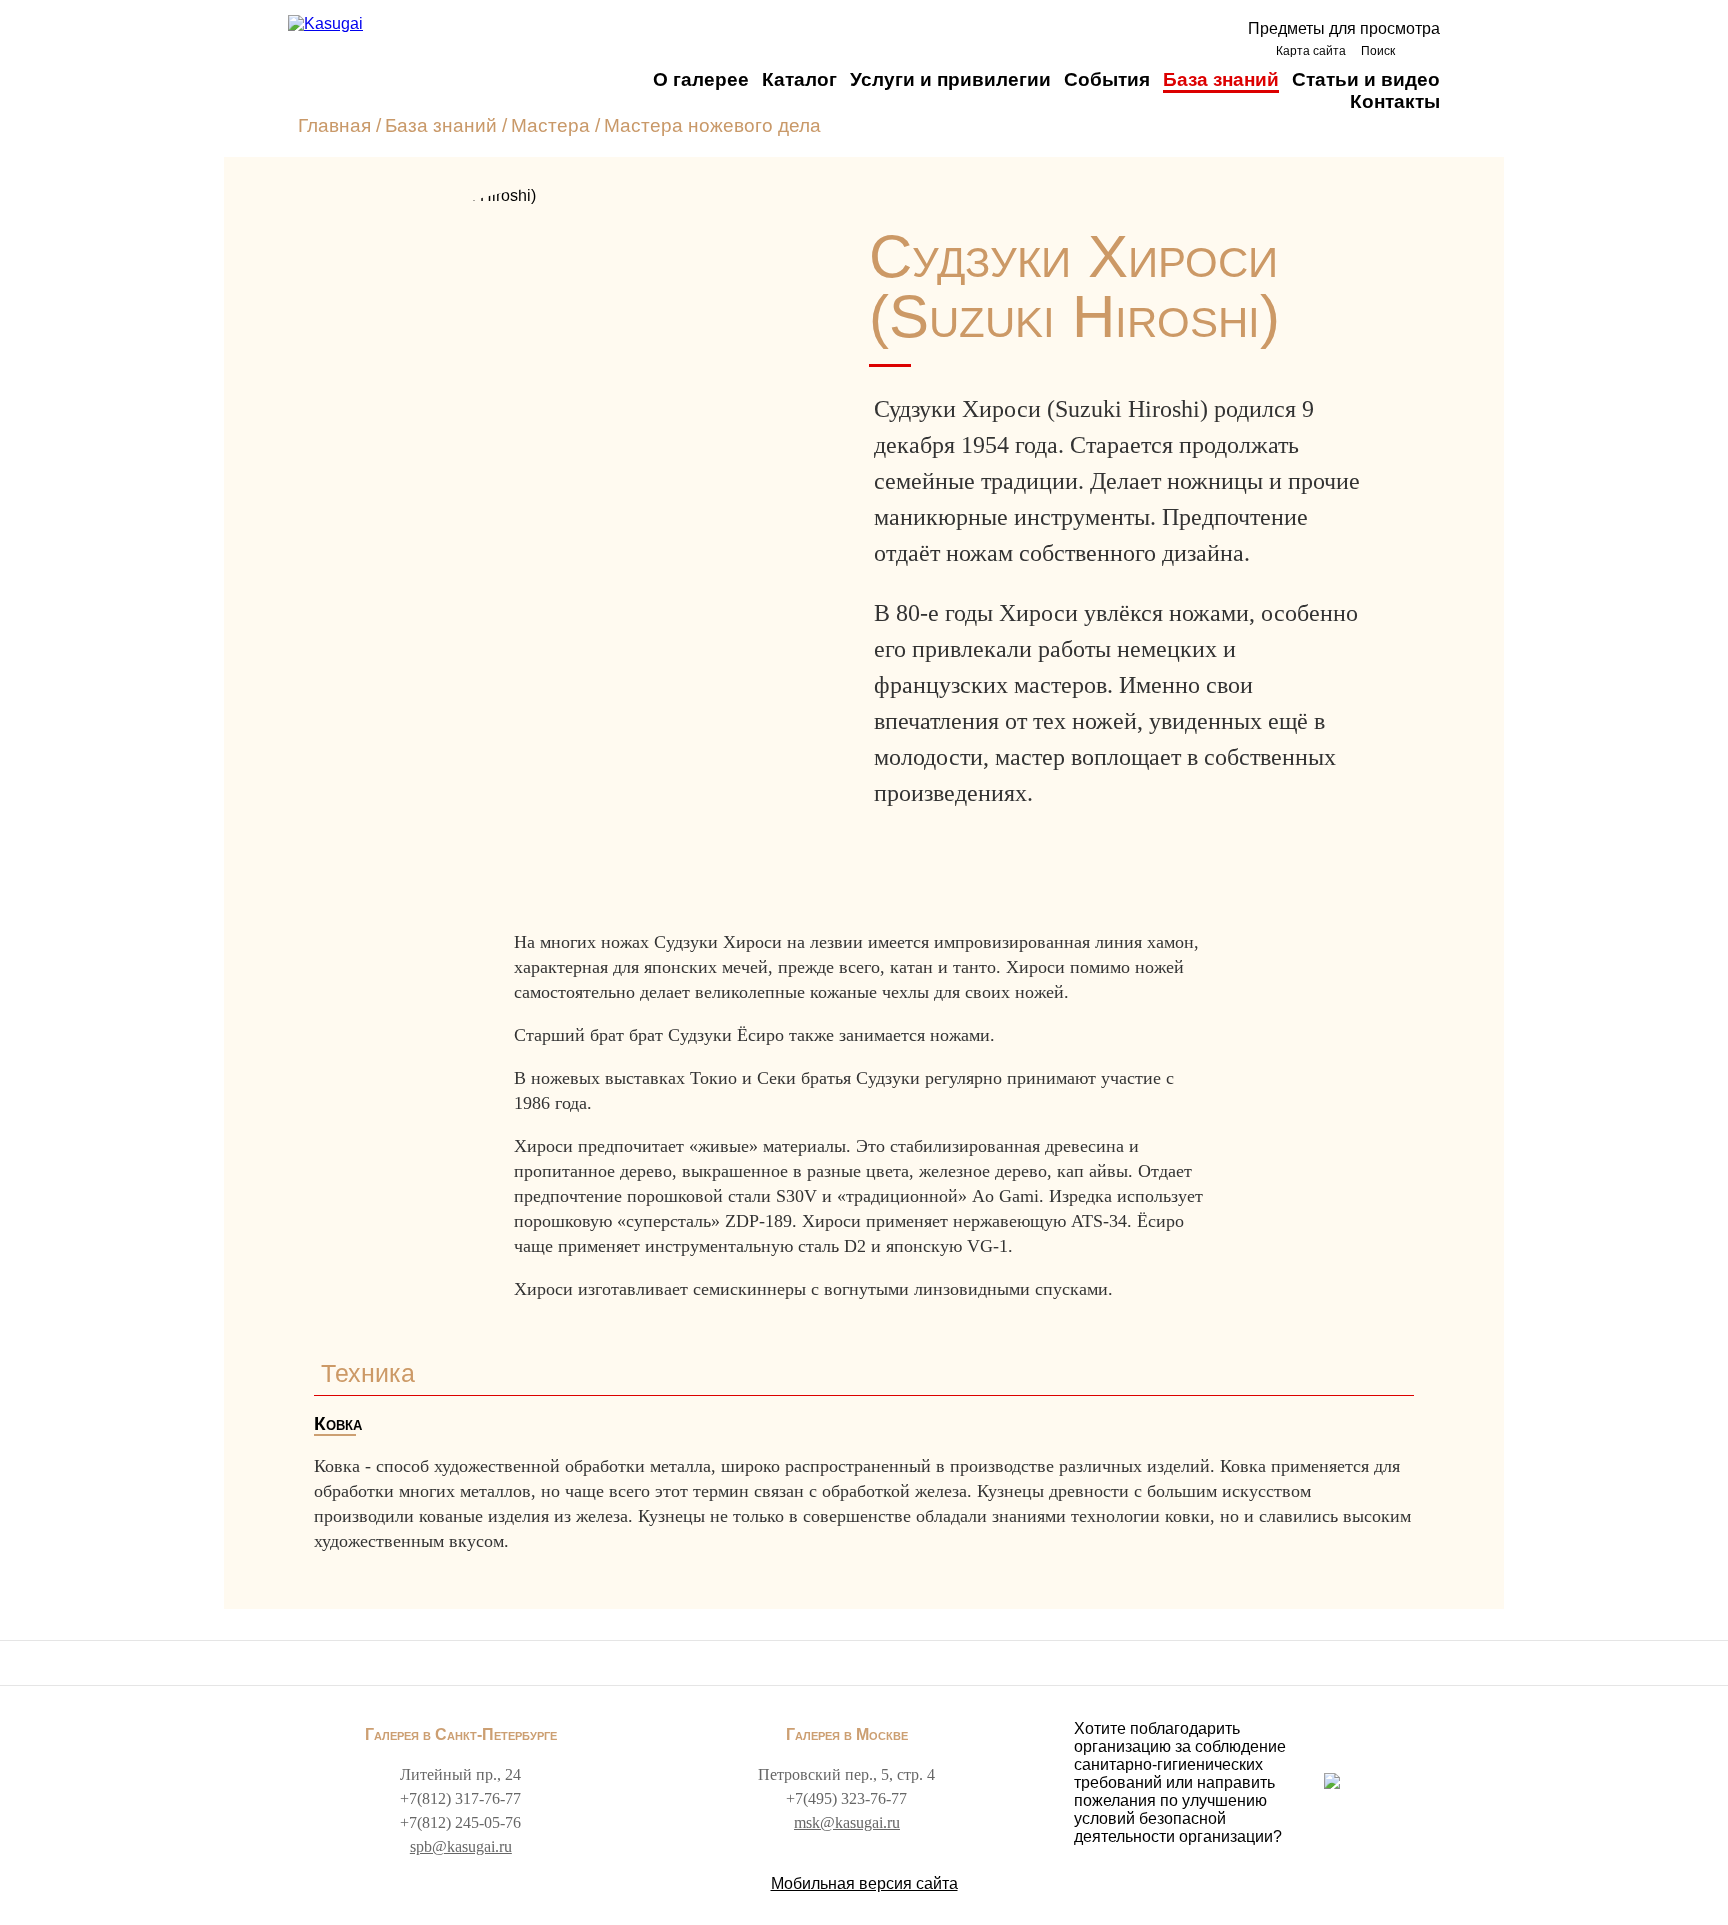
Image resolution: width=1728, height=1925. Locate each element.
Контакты (1395, 101)
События (1107, 79)
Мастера (550, 125)
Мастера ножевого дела (712, 125)
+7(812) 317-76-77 (460, 1798)
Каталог (799, 79)
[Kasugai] (325, 24)
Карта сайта (1311, 51)
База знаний (1221, 79)
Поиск (1378, 51)
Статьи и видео (1366, 79)
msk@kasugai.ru (847, 1822)
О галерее (701, 79)
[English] (1422, 50)
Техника (368, 1373)
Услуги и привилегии (950, 79)
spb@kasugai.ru (461, 1846)
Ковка (338, 1423)
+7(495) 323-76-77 (846, 1798)
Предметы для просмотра (1344, 28)
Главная (334, 125)
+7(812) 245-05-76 (460, 1822)
